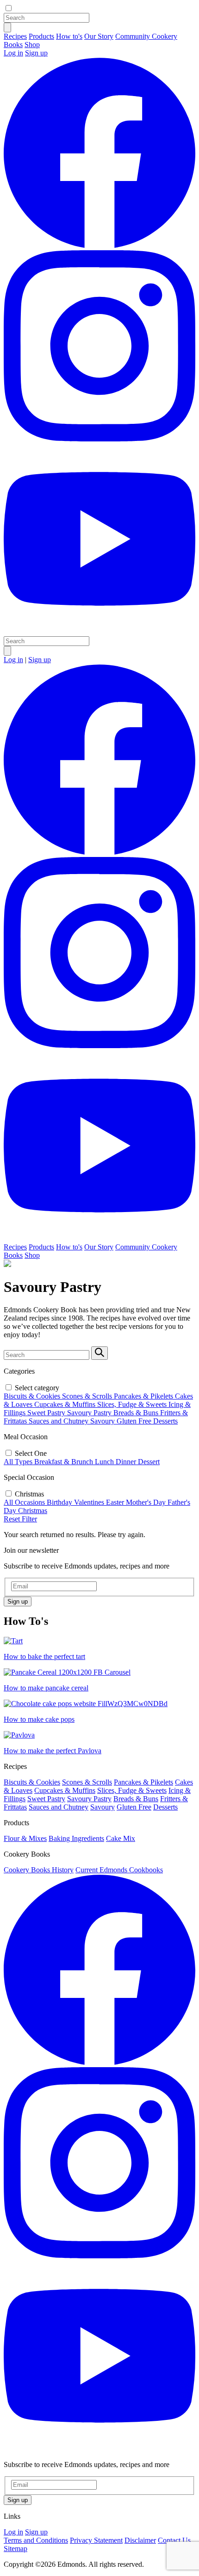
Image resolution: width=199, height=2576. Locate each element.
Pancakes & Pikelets (143, 1396)
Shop (32, 45)
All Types (18, 1462)
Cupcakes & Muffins (65, 1404)
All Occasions (24, 1502)
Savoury (103, 1421)
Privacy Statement (96, 2540)
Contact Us (174, 2540)
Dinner (126, 1462)
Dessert (149, 1462)
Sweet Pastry (46, 1413)
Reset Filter (20, 1519)
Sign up (36, 53)
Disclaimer (140, 2540)
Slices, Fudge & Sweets (132, 1404)
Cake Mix (121, 1838)
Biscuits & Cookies (32, 1396)
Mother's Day (146, 1502)
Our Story (99, 36)
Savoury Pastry (89, 1413)
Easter (115, 1502)
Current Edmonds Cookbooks (119, 1870)
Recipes (15, 36)
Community (134, 36)
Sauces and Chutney (59, 1421)
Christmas (33, 1511)
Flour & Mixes (25, 1838)
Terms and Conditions (36, 2540)
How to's (69, 36)
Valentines (89, 1502)
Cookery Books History (39, 1870)
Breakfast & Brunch (64, 1462)
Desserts (165, 1421)
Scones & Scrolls (87, 1396)
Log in (13, 53)
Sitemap (16, 2549)
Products (41, 36)
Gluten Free (134, 1421)
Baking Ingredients (76, 1838)
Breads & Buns (136, 1413)
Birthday (59, 1502)
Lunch (104, 1462)
